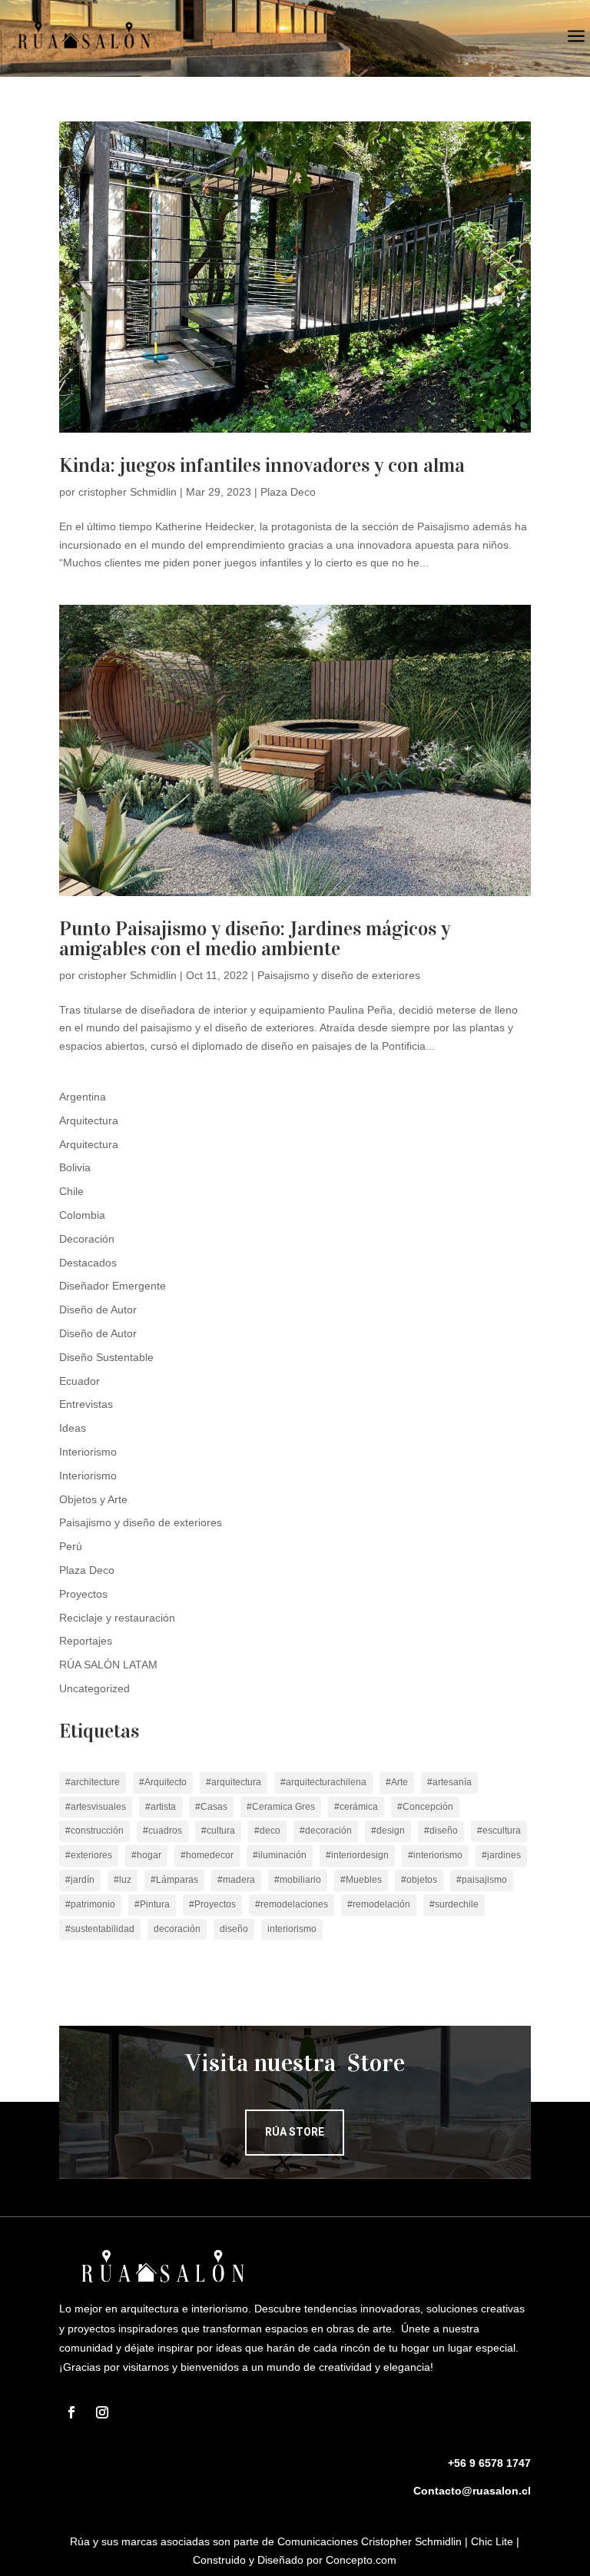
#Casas (211, 1807)
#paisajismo (482, 1880)
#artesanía (449, 1782)
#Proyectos (212, 1904)
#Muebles (361, 1880)
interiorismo (292, 1929)
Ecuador (80, 1381)
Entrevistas (86, 1404)
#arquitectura (234, 1782)
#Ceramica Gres (281, 1807)
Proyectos (83, 1594)
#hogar (146, 1855)
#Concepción (425, 1807)
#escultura (499, 1831)
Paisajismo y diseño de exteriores (339, 975)
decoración (177, 1929)
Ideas (73, 1428)
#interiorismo (435, 1855)
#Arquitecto (163, 1782)
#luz (123, 1880)
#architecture (93, 1782)
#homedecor (207, 1855)
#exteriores (89, 1855)
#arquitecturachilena (323, 1782)
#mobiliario (298, 1880)
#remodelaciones (292, 1904)
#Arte (397, 1782)
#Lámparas (174, 1880)
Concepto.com (361, 2560)
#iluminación (280, 1855)
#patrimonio (90, 1904)
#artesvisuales (96, 1807)
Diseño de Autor (98, 1310)
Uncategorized (94, 1688)
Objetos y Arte (93, 1499)
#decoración (326, 1831)
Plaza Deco (288, 492)
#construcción (94, 1831)
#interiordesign (357, 1855)
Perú (71, 1546)
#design (388, 1831)
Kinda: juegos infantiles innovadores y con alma (262, 465)
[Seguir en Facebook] (71, 2412)
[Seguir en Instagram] (102, 2412)
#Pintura (152, 1904)
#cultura (218, 1831)
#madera (236, 1880)
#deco (267, 1831)
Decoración (87, 1239)
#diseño (441, 1831)
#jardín (80, 1880)
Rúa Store (295, 2132)
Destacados (88, 1263)
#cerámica (356, 1807)
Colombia (82, 1215)
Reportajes (86, 1641)
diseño (234, 1929)
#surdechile (454, 1904)
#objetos (419, 1880)
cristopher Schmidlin (128, 492)
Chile (71, 1191)
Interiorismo (88, 1452)
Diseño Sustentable (106, 1357)
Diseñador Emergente (113, 1286)
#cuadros (162, 1831)
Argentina (83, 1097)
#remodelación (379, 1904)
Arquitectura (89, 1120)
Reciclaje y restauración (117, 1618)
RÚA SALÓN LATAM (108, 1665)
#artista (161, 1807)
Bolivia (75, 1167)
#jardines (501, 1855)
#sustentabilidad (100, 1929)
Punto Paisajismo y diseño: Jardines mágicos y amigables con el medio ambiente (255, 939)
